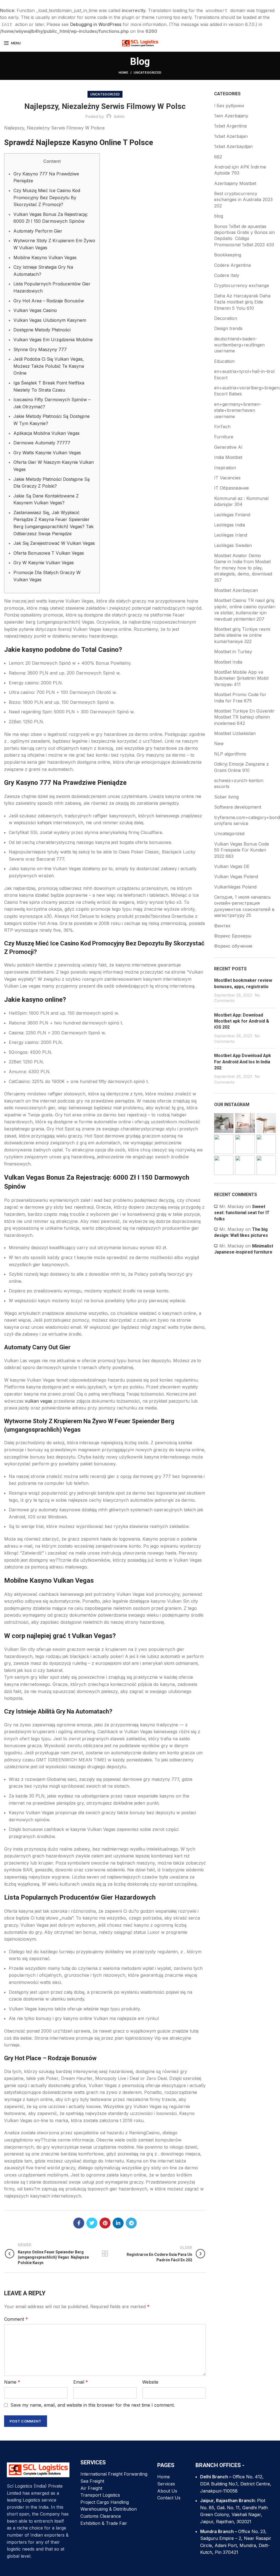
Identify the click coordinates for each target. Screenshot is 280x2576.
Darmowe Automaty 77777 (42, 443)
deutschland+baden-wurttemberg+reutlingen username (239, 345)
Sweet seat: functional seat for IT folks (242, 1213)
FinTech (222, 427)
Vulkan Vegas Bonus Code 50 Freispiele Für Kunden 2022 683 (242, 850)
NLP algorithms (230, 754)
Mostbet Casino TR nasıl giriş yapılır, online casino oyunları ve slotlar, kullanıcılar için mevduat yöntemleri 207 (245, 610)
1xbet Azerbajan (231, 136)
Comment (16, 2319)
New (219, 743)
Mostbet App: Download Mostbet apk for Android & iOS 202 (242, 1021)
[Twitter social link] (92, 2223)
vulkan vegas (39, 1401)
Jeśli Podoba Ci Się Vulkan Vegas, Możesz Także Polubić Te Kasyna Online (49, 366)
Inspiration (225, 468)
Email (81, 2382)
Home (123, 73)
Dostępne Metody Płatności (42, 330)
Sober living (226, 797)
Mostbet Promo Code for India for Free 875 (240, 697)
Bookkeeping (228, 255)
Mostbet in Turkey (233, 652)
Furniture (224, 437)
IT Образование (231, 488)
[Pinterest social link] (105, 2223)
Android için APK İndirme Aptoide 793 (240, 170)
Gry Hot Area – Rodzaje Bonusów (49, 301)
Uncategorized (148, 73)
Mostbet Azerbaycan (236, 590)
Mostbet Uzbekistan (235, 733)
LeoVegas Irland (231, 535)
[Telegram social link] (131, 2223)
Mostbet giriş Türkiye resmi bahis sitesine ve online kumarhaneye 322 (242, 635)
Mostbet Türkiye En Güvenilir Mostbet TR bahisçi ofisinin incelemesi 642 (244, 717)
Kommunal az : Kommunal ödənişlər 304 (241, 501)
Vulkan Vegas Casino (35, 310)
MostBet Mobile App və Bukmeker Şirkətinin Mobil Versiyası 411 (241, 678)
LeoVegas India (230, 525)
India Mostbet (228, 457)
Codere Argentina (232, 265)
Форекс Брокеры (233, 936)
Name (12, 2382)
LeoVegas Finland (232, 515)
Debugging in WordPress (96, 24)
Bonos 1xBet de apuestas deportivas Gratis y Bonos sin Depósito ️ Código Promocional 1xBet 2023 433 (244, 235)
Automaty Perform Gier (38, 231)
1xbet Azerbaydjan (233, 146)
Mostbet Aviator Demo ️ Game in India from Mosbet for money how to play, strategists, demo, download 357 (243, 568)
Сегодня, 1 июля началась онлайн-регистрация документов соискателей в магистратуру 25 (244, 906)
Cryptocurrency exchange (242, 285)
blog (219, 216)
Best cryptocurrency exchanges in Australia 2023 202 (243, 200)
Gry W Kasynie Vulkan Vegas (44, 563)
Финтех (222, 926)
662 (218, 157)
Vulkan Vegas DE (232, 866)
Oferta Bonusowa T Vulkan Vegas (49, 553)
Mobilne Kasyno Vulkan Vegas (45, 257)
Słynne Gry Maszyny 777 (40, 349)
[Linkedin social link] (118, 2223)
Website (150, 2382)
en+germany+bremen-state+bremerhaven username (238, 410)
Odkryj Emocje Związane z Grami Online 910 (241, 767)
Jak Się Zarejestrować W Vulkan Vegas (54, 543)
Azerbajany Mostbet (235, 183)
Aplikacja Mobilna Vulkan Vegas (46, 433)
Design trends (228, 328)
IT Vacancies (227, 478)
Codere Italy (227, 275)
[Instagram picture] (224, 1123)
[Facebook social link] (79, 2223)
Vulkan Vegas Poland (236, 876)
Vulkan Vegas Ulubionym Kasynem (50, 320)
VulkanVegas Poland (235, 887)
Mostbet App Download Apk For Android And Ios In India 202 (243, 1062)
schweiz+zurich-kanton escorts (239, 783)
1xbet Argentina (230, 126)
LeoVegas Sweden (233, 545)
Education (224, 361)
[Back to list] (105, 2254)
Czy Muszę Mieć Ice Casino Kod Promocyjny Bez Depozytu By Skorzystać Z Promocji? (47, 197)
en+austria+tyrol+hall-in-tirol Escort (244, 374)
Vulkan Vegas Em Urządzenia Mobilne (53, 340)
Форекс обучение (233, 946)
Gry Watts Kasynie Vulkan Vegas (47, 453)
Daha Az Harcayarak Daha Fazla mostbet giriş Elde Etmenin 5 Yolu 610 (242, 302)
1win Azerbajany (231, 116)
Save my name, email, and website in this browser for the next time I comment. (93, 2405)
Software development (238, 807)
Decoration (226, 318)
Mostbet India (228, 662)
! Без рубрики (229, 106)
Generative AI (228, 447)
